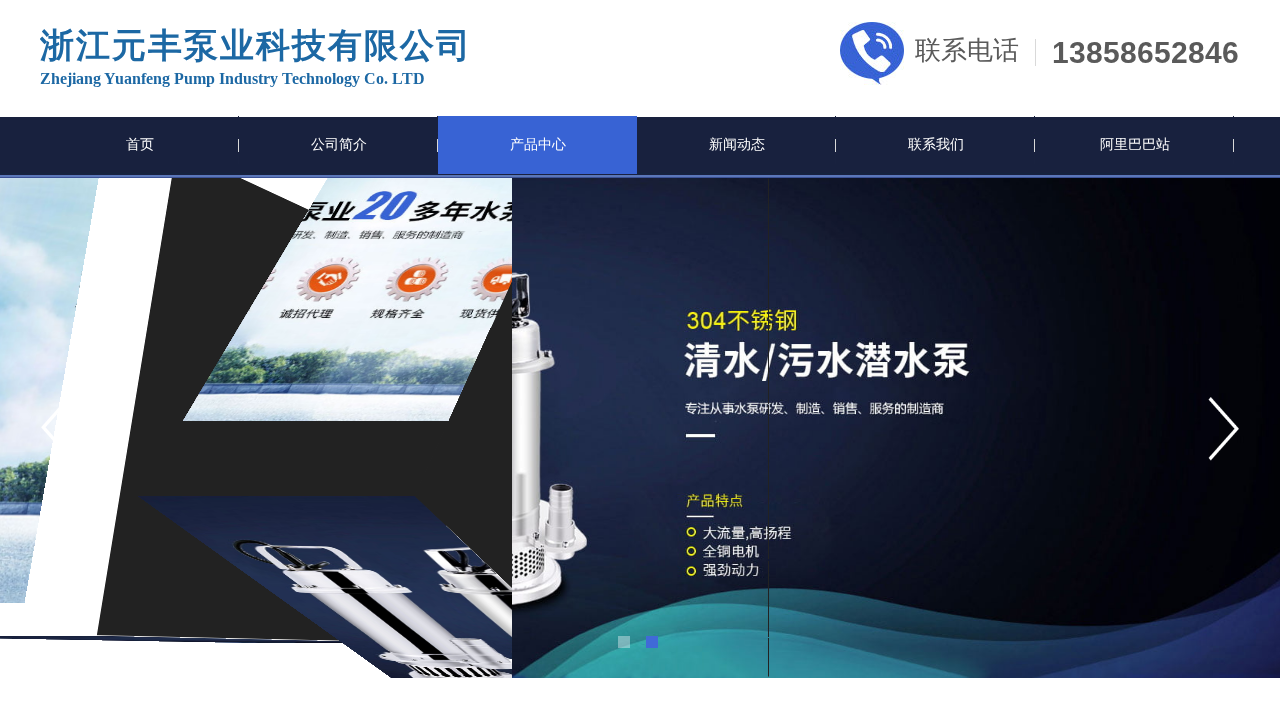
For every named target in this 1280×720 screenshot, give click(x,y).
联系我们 (936, 144)
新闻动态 (737, 144)
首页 (140, 144)
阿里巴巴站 (1135, 144)
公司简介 (339, 144)
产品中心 (538, 144)
